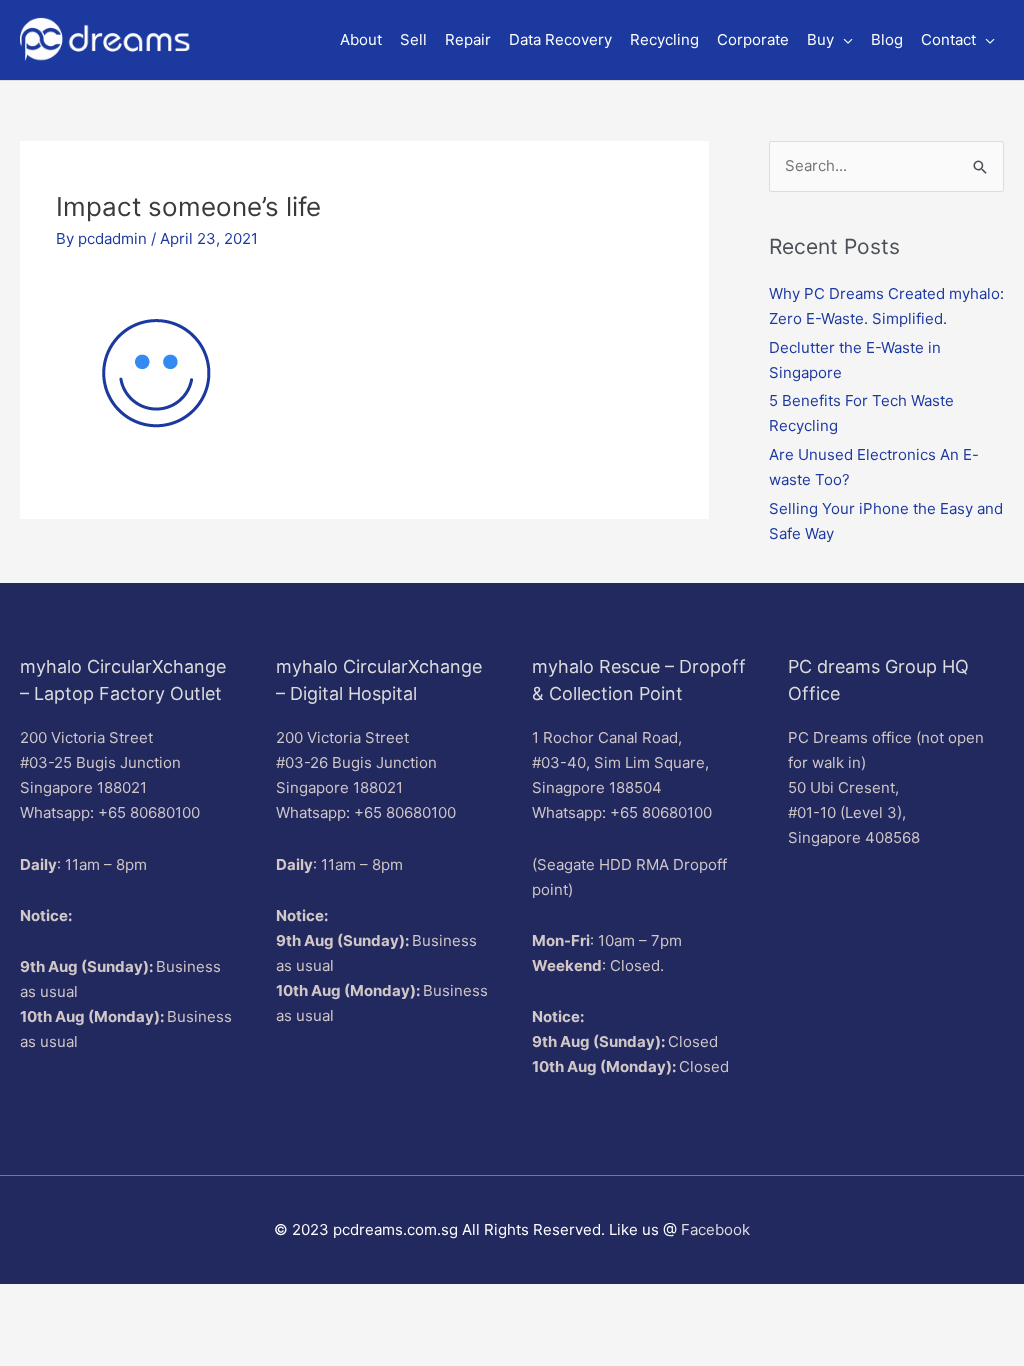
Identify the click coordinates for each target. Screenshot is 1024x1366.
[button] (830, 40)
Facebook (715, 1229)
